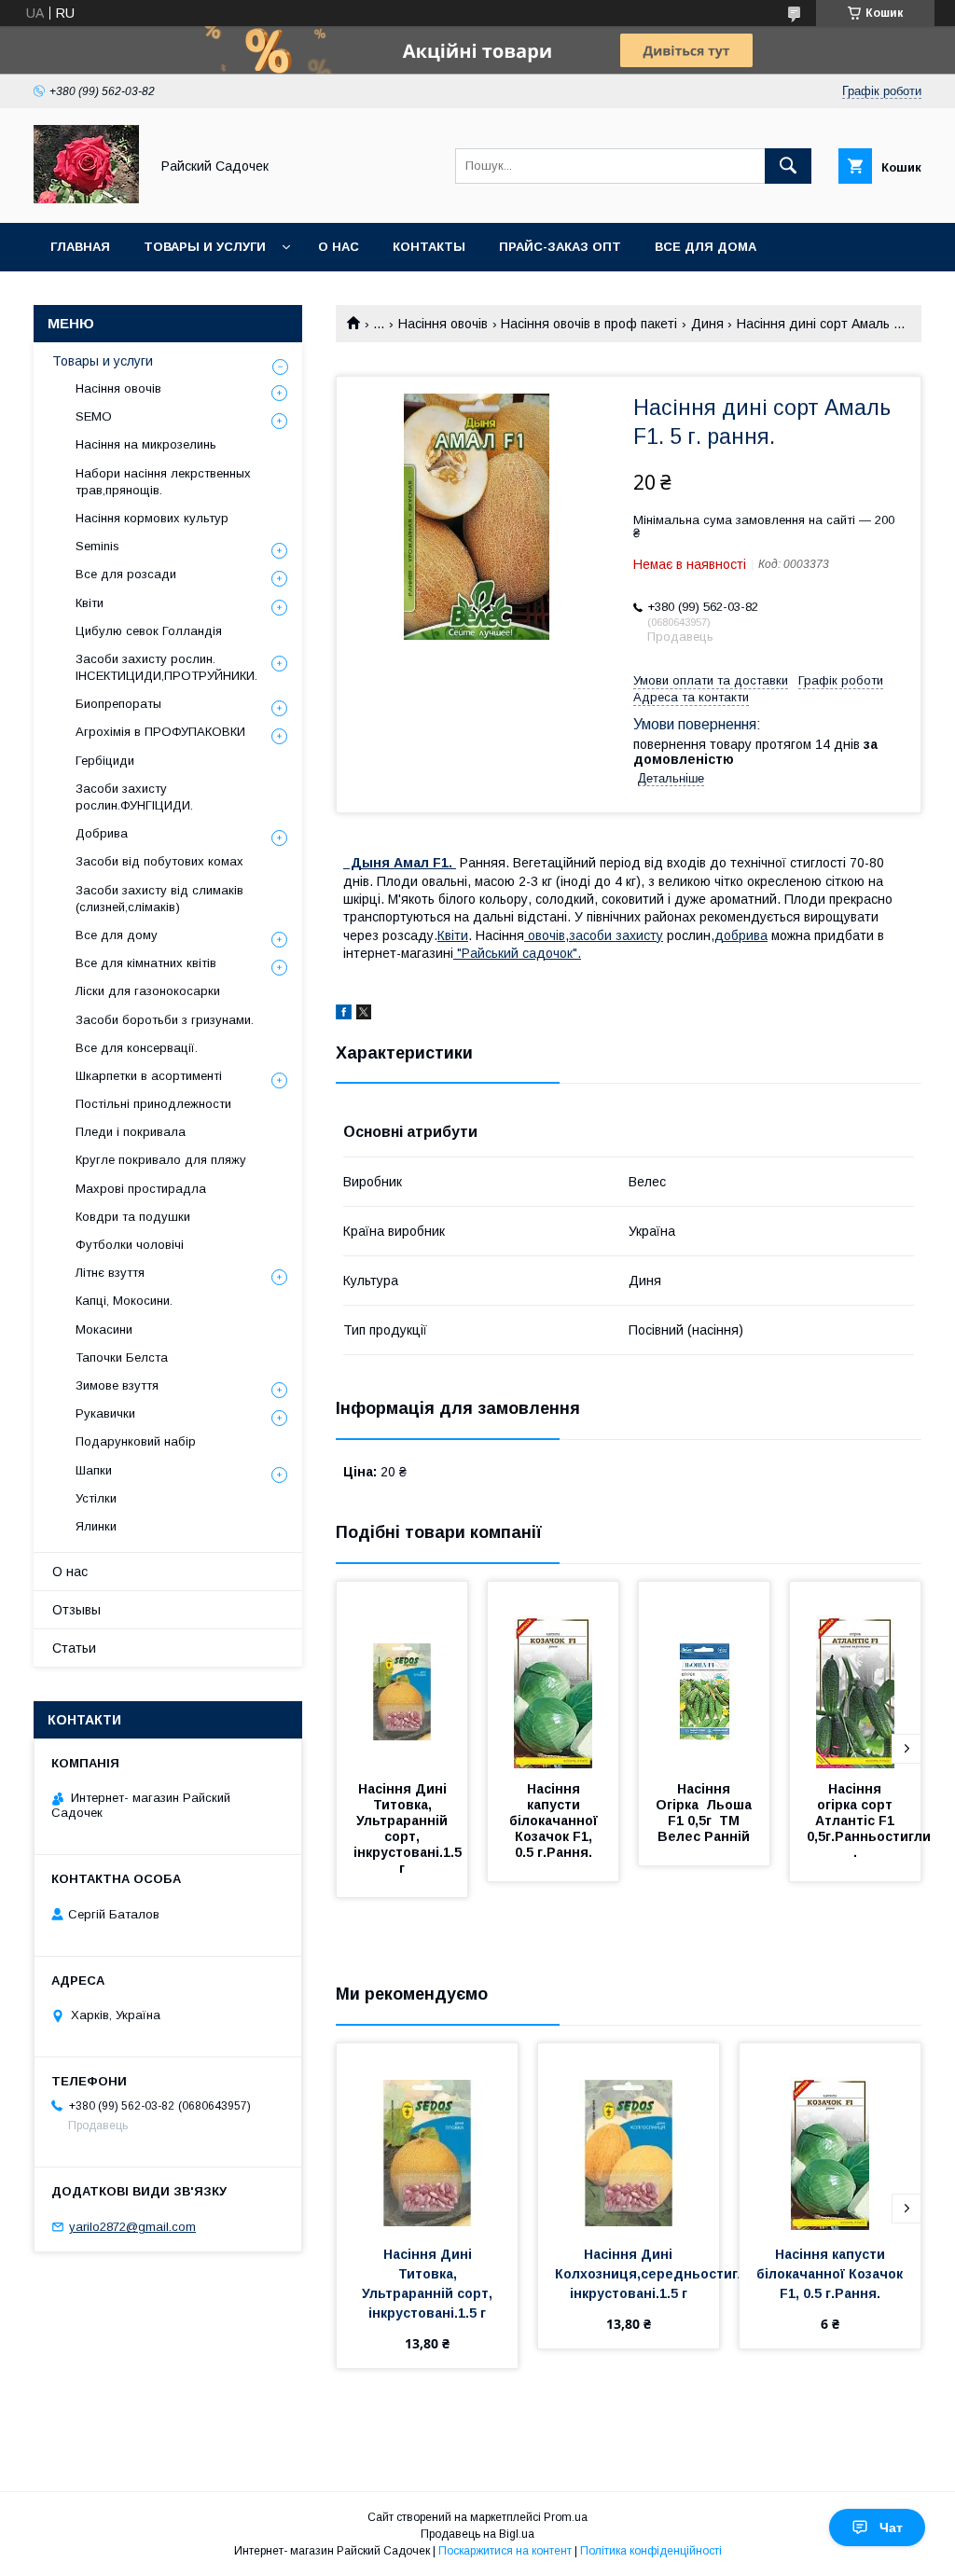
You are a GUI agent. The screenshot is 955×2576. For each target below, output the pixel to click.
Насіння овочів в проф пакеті (589, 324)
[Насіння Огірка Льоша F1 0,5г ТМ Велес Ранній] (704, 1675)
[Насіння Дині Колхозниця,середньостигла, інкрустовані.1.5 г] (629, 2137)
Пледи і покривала (131, 1132)
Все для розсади (126, 574)
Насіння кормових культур (152, 518)
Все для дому (117, 935)
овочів (545, 935)
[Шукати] (788, 166)
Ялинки (96, 1526)
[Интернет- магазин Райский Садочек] (86, 199)
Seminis (97, 546)
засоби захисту (616, 935)
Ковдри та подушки (133, 1217)
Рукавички (105, 1413)
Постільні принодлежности (153, 1104)
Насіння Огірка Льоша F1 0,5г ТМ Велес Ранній (706, 1813)
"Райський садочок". (517, 953)
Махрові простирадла (141, 1189)
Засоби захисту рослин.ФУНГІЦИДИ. (134, 797)
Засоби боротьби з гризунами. (165, 1020)
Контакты (429, 247)
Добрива (102, 833)
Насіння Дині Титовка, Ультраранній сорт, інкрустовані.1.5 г (409, 1828)
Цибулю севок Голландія (149, 631)
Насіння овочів (443, 324)
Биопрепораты (118, 704)
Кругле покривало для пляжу (161, 1160)
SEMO (94, 416)
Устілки (96, 1498)
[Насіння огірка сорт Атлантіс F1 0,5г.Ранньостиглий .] (855, 1675)
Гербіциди (105, 761)
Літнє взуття (110, 1273)
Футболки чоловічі (130, 1245)
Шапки (94, 1470)
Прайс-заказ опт (560, 247)
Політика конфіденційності (651, 2551)
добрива (741, 935)
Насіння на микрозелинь (146, 444)
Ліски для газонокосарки (148, 991)
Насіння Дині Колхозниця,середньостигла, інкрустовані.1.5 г (658, 2274)
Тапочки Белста (122, 1357)
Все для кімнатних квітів (146, 963)
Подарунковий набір (136, 1441)
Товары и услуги (205, 247)
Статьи (74, 1648)
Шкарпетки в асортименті (149, 1076)
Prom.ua (566, 2517)
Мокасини (104, 1330)
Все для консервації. (137, 1048)
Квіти (453, 935)
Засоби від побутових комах (159, 861)
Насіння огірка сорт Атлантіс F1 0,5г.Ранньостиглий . (875, 1821)
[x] (364, 1015)
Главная (80, 247)
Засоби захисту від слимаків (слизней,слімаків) (159, 899)
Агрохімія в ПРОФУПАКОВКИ (160, 732)
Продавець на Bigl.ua (477, 2534)
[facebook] (344, 1015)
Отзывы (76, 1610)
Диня (707, 324)
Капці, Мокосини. (124, 1301)
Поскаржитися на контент (505, 2551)
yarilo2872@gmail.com (132, 2227)
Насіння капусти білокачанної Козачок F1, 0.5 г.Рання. (555, 1821)
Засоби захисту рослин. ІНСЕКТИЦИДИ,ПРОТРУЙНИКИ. (166, 667)
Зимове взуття (117, 1385)
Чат (891, 2528)
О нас (339, 247)
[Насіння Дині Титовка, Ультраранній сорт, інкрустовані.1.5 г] (402, 1675)
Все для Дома (706, 247)
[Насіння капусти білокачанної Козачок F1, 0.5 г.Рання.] (553, 1675)
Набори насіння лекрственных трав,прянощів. (163, 482)
